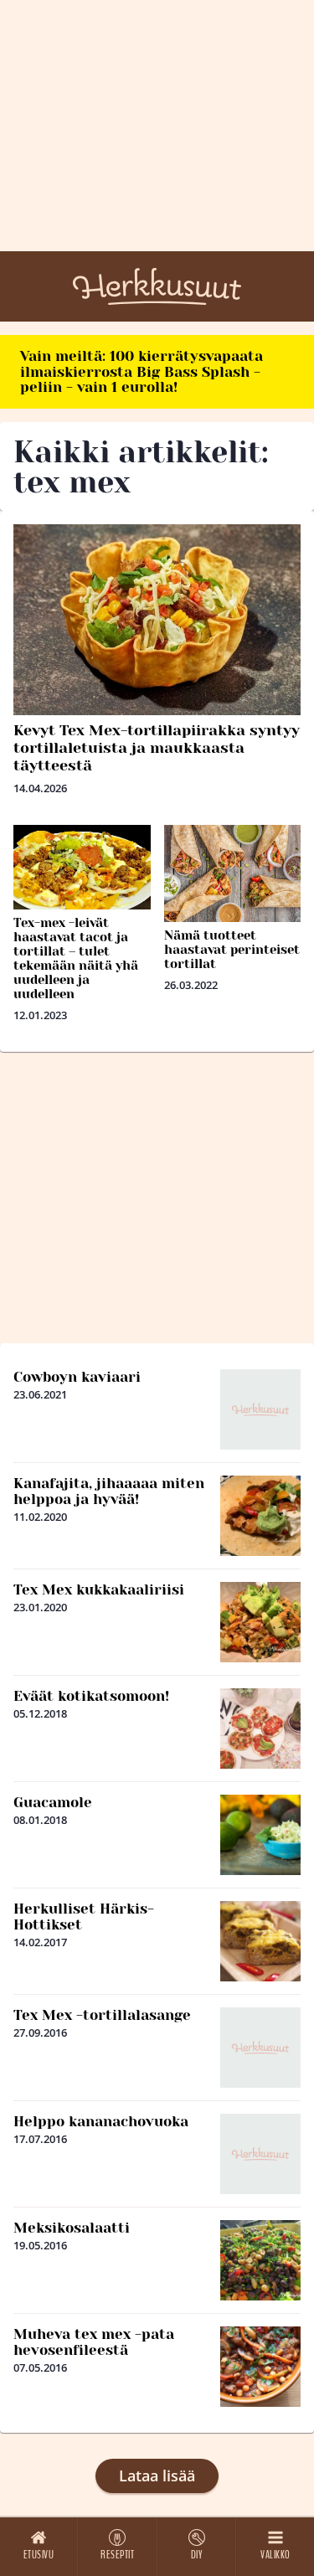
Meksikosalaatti (72, 2228)
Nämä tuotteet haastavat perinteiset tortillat (232, 950)
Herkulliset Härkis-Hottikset (84, 1917)
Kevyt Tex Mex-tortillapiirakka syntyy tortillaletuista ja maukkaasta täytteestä (157, 748)
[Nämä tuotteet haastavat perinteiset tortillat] (233, 873)
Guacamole (53, 1802)
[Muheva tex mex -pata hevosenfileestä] (260, 2367)
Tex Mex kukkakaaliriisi (99, 1589)
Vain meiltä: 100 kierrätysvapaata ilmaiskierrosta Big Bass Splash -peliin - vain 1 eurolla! (142, 371)
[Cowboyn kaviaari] (260, 1409)
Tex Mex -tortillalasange (102, 2015)
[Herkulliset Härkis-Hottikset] (260, 1941)
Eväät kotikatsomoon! (91, 1696)
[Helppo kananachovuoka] (260, 2154)
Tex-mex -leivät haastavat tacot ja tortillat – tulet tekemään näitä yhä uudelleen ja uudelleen (76, 958)
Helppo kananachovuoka (101, 2121)
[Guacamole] (260, 1835)
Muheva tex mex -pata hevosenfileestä (94, 2342)
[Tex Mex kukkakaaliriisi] (260, 1622)
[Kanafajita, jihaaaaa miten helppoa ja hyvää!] (260, 1516)
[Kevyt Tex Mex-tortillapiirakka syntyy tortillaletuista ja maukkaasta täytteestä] (157, 620)
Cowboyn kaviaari (77, 1377)
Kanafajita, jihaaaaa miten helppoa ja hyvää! (109, 1491)
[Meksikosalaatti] (260, 2260)
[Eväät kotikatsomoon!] (260, 1728)
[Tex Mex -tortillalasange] (260, 2048)
